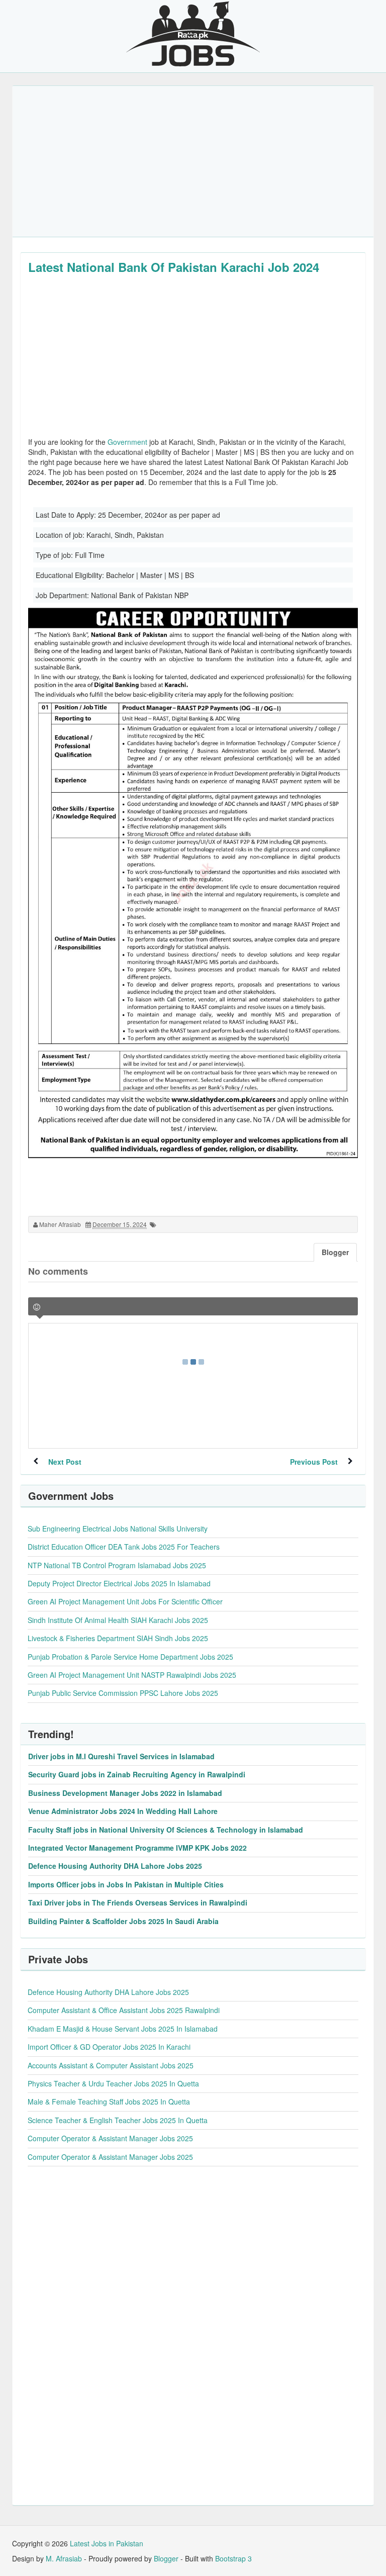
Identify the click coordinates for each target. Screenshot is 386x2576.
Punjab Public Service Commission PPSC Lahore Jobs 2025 (123, 1693)
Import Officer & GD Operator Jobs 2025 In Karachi (109, 2047)
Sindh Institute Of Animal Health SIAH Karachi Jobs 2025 (118, 1620)
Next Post (65, 1462)
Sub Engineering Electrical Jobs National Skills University (118, 1529)
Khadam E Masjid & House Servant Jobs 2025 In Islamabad (123, 2029)
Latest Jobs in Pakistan (107, 2543)
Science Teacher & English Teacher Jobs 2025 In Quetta (118, 2120)
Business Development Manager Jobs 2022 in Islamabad (125, 1793)
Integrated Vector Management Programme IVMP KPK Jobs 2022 (137, 1848)
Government (127, 442)
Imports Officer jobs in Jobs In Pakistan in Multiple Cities (126, 1884)
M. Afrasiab (64, 2558)
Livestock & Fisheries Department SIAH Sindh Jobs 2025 (118, 1638)
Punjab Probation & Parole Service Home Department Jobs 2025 (130, 1657)
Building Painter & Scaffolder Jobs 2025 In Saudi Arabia (123, 1921)
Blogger (166, 2558)
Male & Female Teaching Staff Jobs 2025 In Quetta (109, 2102)
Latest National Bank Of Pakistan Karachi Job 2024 (174, 267)
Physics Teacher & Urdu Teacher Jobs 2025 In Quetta (113, 2083)
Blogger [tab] (335, 1252)
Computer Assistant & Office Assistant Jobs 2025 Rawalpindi (124, 2010)
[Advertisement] (193, 161)
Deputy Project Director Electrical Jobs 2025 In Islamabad (119, 1583)
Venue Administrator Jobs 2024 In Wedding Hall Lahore (123, 1811)
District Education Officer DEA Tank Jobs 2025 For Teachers (124, 1547)
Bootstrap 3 (233, 2558)
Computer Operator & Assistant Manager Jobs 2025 (110, 2138)
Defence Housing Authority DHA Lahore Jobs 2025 (115, 1866)
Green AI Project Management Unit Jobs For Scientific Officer (125, 1601)
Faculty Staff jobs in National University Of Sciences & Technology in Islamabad (166, 1830)
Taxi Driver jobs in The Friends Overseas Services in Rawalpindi (138, 1902)
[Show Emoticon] (37, 1307)
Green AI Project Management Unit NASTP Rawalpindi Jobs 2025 (132, 1675)
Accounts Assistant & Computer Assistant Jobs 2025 (111, 2065)
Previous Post (314, 1462)
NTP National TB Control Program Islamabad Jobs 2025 (117, 1565)
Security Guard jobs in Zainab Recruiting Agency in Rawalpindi (137, 1774)
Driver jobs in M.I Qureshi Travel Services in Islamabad (121, 1756)
